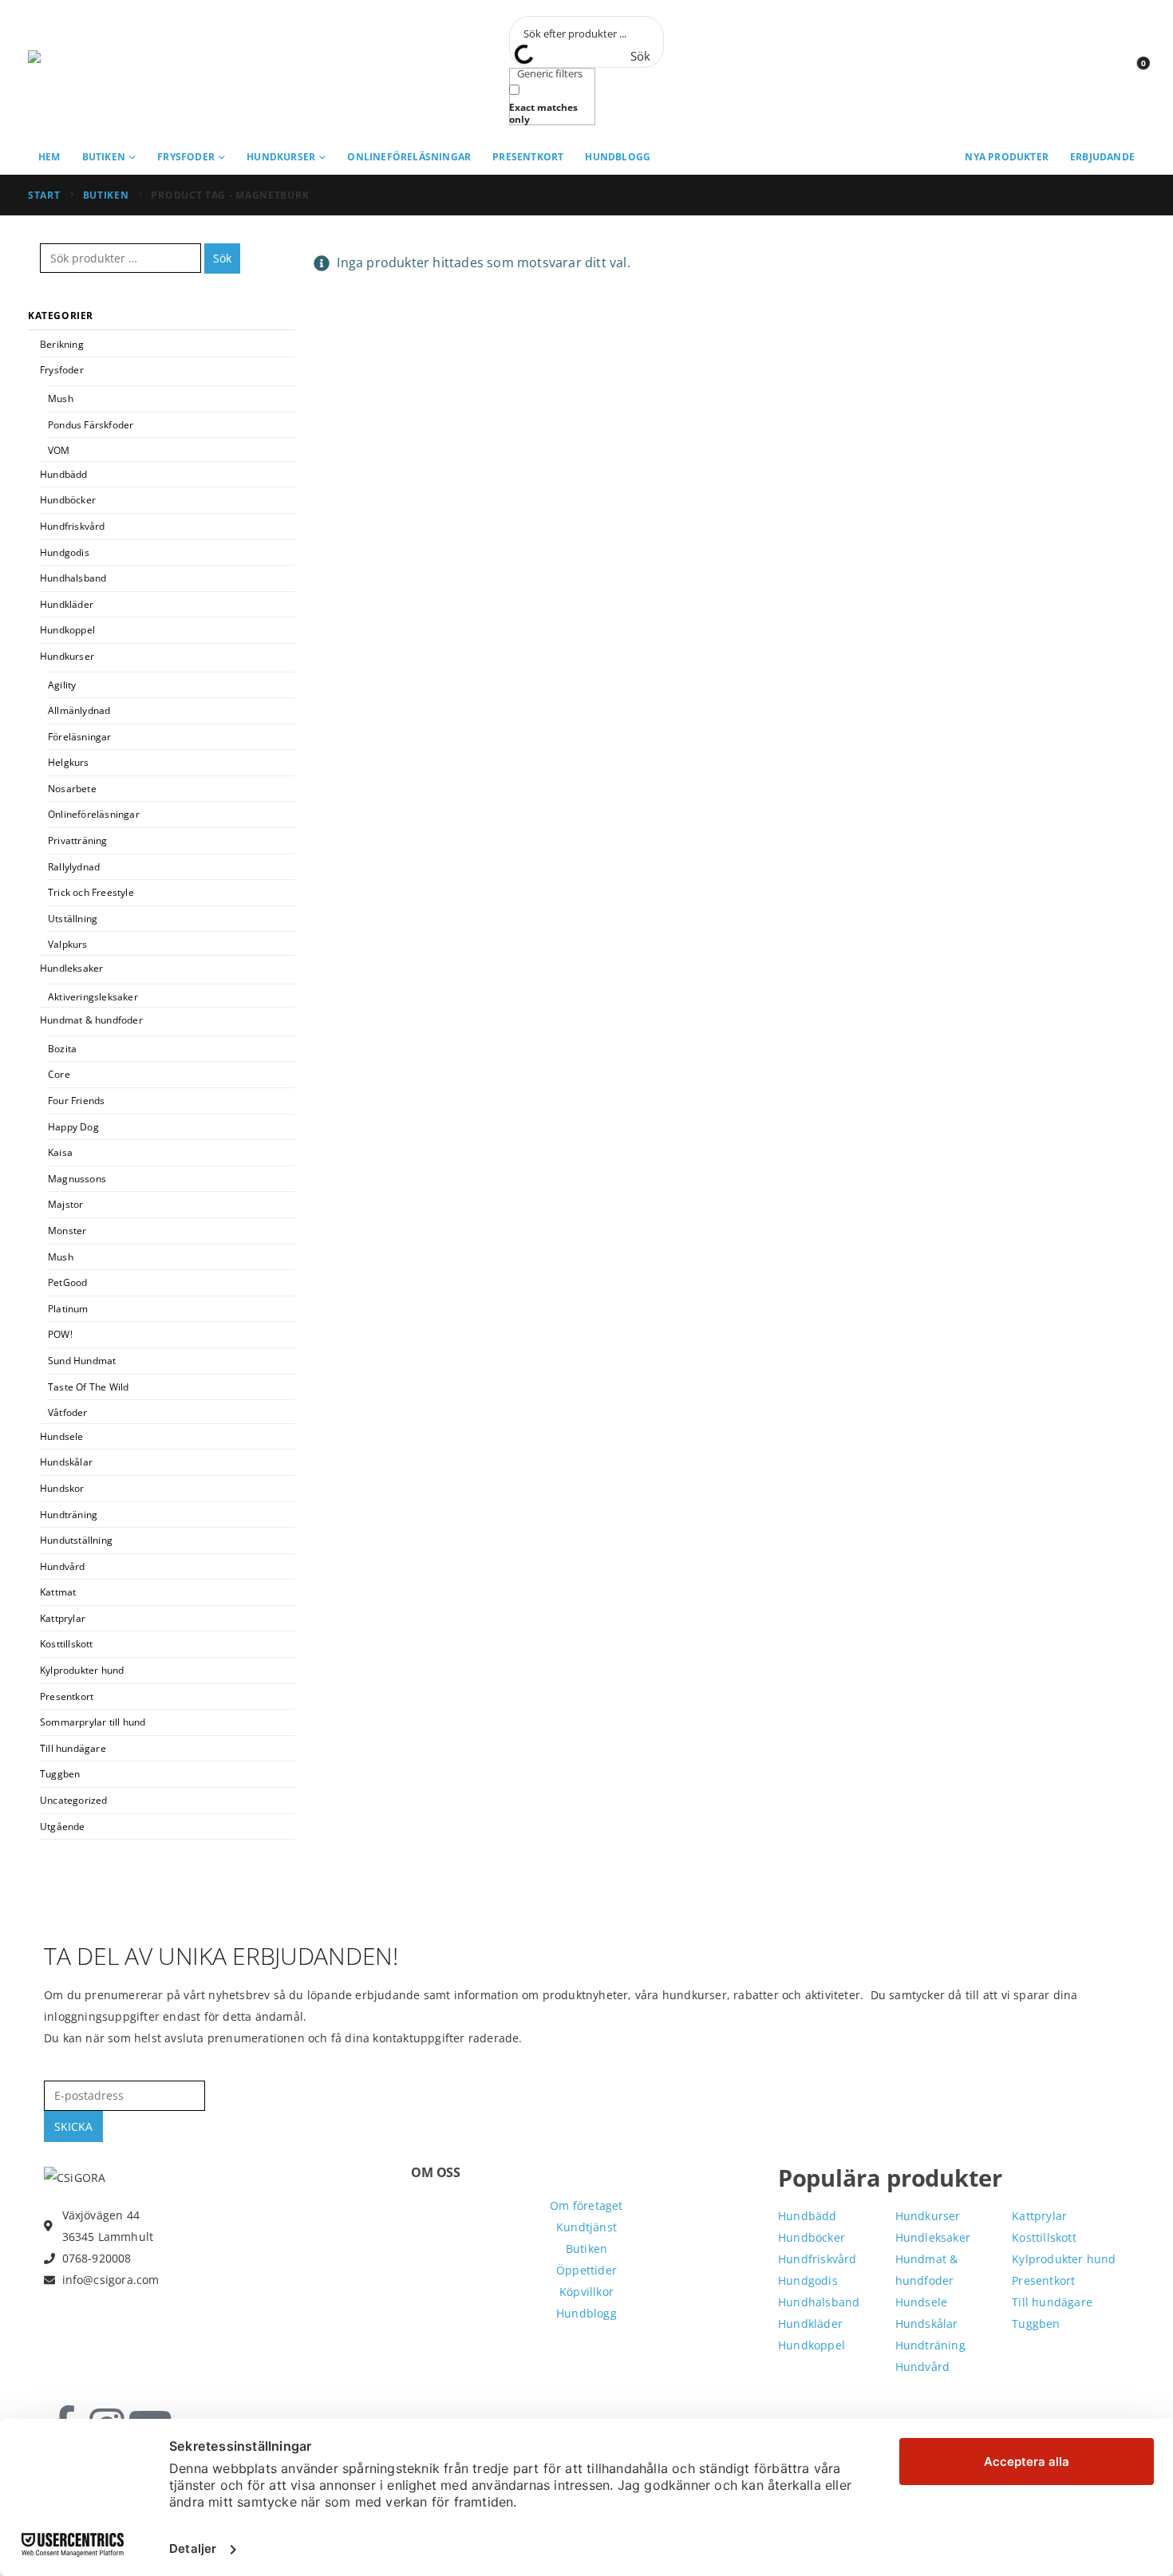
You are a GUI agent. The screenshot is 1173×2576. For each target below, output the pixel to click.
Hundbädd (64, 474)
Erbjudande (1102, 157)
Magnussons (77, 1179)
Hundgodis (65, 552)
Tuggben (60, 1774)
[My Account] (1097, 71)
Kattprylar (63, 1618)
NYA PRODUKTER (1007, 157)
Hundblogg (618, 157)
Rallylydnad (74, 867)
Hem (49, 157)
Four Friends (76, 1101)
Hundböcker (68, 500)
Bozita (62, 1049)
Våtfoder (68, 1412)
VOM (59, 450)
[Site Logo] (100, 71)
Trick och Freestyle (91, 892)
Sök (222, 258)
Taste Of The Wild (88, 1387)
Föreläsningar (80, 737)
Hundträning (69, 1515)
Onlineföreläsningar (409, 157)
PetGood (67, 1282)
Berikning (62, 344)
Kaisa (60, 1152)
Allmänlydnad (79, 710)
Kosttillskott (67, 1644)
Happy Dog (73, 1127)
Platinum (68, 1309)
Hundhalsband (73, 578)
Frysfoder (186, 157)
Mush (61, 398)
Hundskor (62, 1488)
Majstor (65, 1204)
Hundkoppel (67, 630)
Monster (67, 1231)
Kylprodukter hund (82, 1670)
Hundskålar (66, 1462)
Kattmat (58, 1592)
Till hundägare (73, 1748)
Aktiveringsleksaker (93, 997)
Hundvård (63, 1566)
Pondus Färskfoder (91, 425)
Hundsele (62, 1436)
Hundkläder (67, 604)
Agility (62, 685)
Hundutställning (76, 1540)
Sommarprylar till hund (93, 1722)
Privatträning (78, 840)
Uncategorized (74, 1800)
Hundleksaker (71, 968)
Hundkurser (281, 157)
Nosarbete (72, 789)
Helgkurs (69, 762)
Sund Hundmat (82, 1361)
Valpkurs (68, 944)
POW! (60, 1334)
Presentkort (528, 157)
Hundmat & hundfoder (91, 1020)
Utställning (73, 919)
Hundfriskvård (73, 526)
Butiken (104, 157)
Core (59, 1074)
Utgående (63, 1826)
